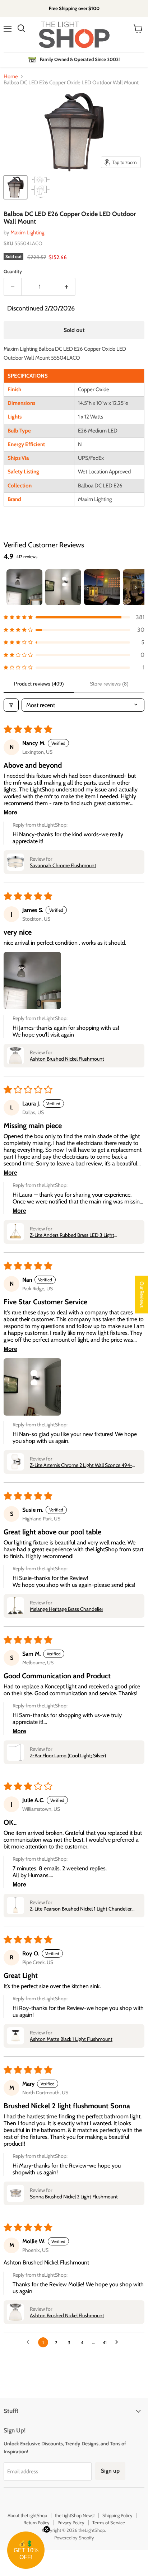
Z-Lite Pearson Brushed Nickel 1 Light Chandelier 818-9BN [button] (81, 1909)
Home (11, 77)
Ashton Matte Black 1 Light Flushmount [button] (71, 2039)
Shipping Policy (117, 2515)
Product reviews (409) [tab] (39, 684)
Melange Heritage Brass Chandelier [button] (66, 1609)
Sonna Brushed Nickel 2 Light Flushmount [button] (74, 2197)
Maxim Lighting (27, 233)
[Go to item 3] (102, 587)
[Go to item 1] (24, 587)
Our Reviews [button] (142, 1294)
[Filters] (11, 705)
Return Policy (36, 2523)
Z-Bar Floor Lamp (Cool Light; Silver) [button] (68, 1755)
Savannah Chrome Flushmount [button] (63, 865)
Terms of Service (109, 2523)
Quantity (13, 272)
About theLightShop (27, 2515)
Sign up (110, 2471)
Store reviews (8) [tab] (109, 684)
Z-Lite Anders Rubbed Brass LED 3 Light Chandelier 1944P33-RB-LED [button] (72, 1235)
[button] (74, 617)
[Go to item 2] (63, 587)
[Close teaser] (47, 2529)
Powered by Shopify (74, 2538)
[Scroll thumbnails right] (136, 587)
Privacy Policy (71, 2523)
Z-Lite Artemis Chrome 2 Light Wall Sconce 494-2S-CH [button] (81, 1465)
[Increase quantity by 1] (67, 287)
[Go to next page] (119, 2342)
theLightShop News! (75, 2515)
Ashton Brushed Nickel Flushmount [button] (67, 1059)
